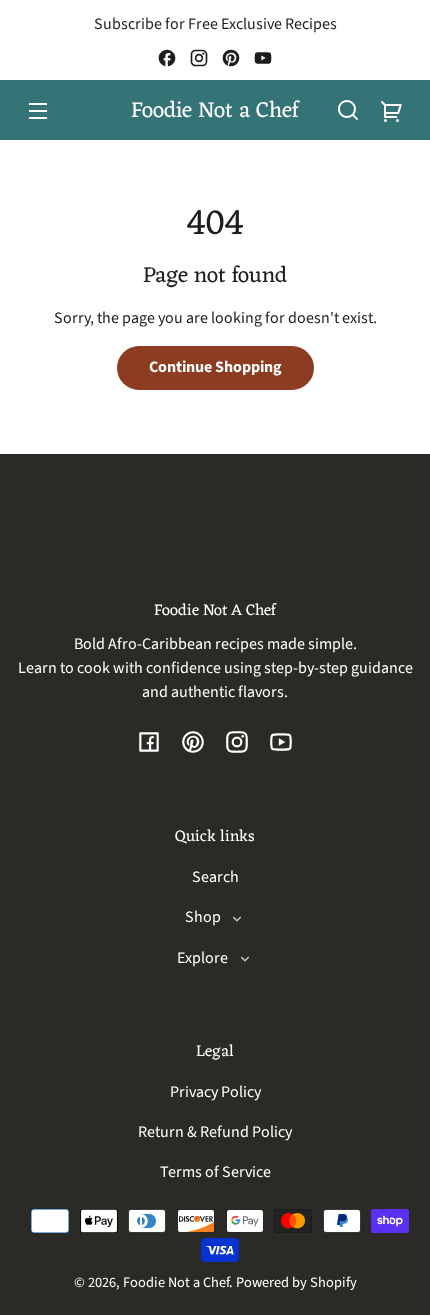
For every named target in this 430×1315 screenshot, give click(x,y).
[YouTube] (263, 58)
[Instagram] (199, 58)
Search (215, 877)
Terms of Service (215, 1172)
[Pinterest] (231, 58)
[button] (348, 110)
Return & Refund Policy (215, 1132)
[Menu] (38, 110)
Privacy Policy (215, 1092)
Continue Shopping (215, 367)
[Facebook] (167, 58)
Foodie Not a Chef (176, 1282)
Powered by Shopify (296, 1282)
